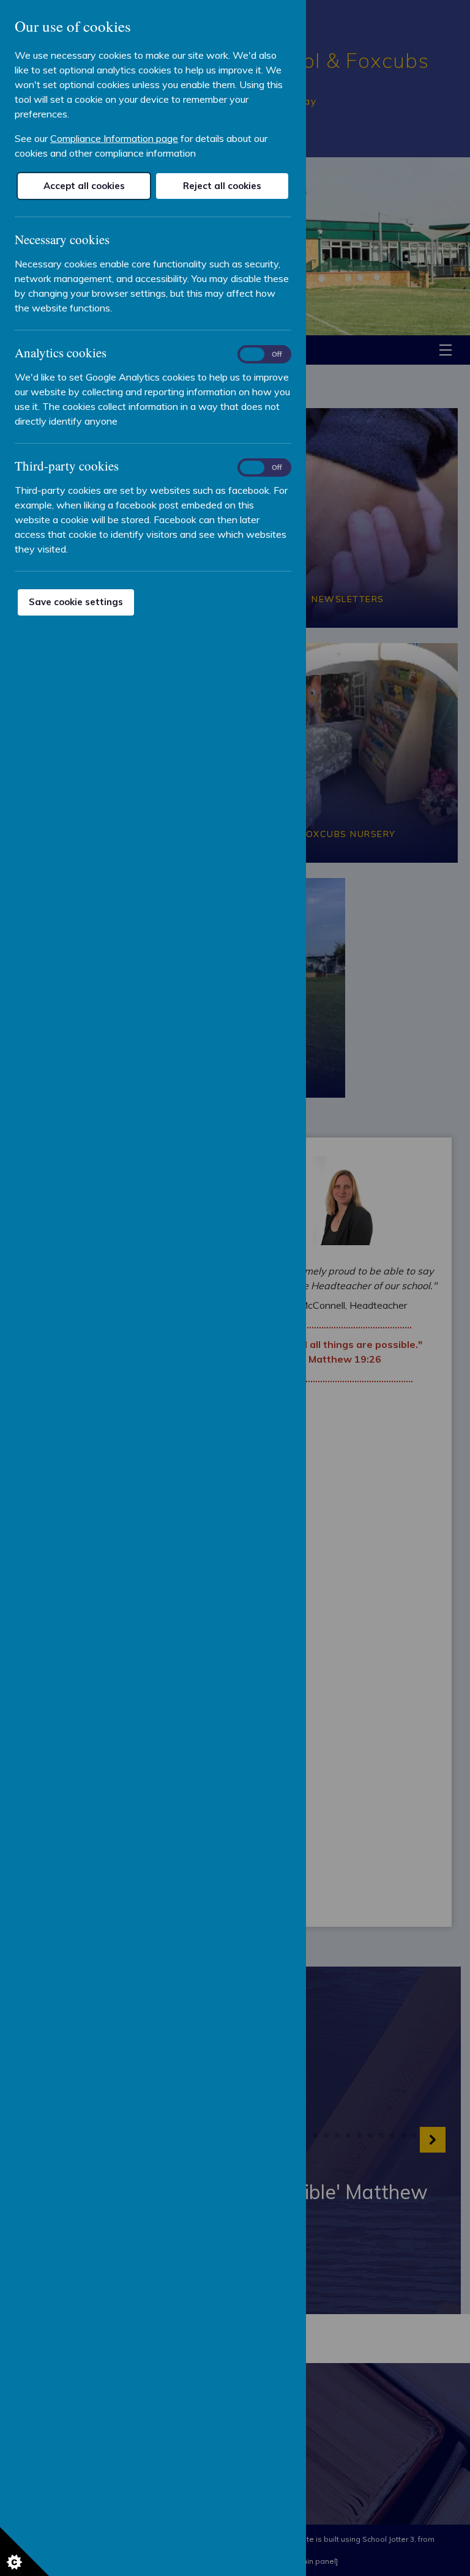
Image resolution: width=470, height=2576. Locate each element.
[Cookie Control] (24, 2552)
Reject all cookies (222, 186)
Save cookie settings (76, 602)
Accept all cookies (84, 186)
